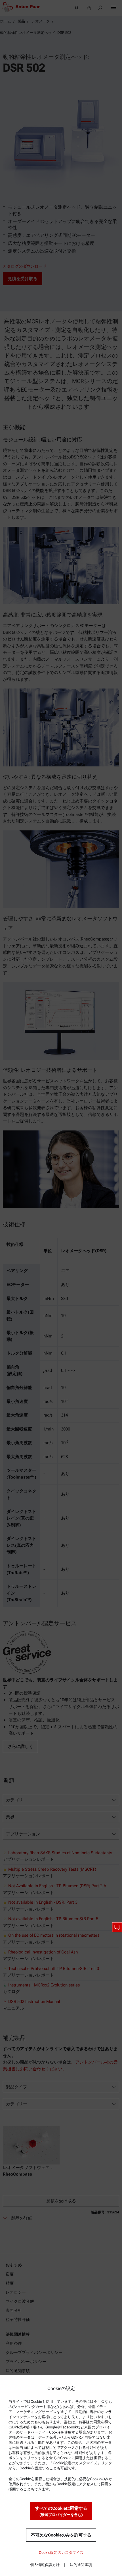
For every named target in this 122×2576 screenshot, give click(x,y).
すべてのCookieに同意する (61, 2511)
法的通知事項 (81, 2565)
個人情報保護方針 (45, 2565)
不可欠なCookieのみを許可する (61, 2535)
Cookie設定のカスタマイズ (61, 2553)
